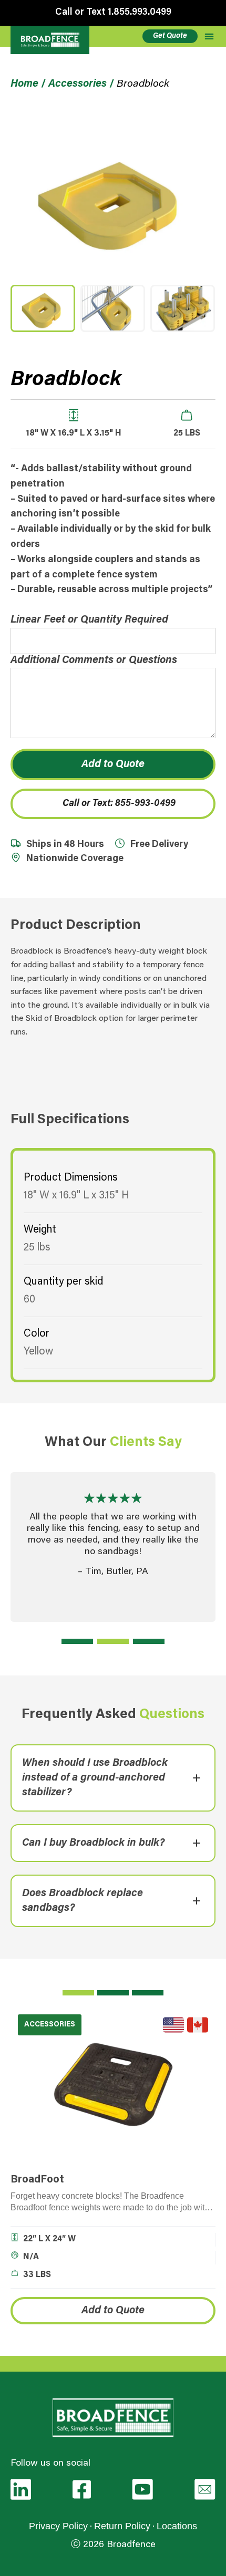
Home (24, 84)
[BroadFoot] (113, 2084)
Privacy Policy (58, 2526)
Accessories (78, 84)
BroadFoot (37, 2180)
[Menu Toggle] (209, 36)
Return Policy (122, 2526)
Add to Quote (113, 764)
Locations (177, 2526)
